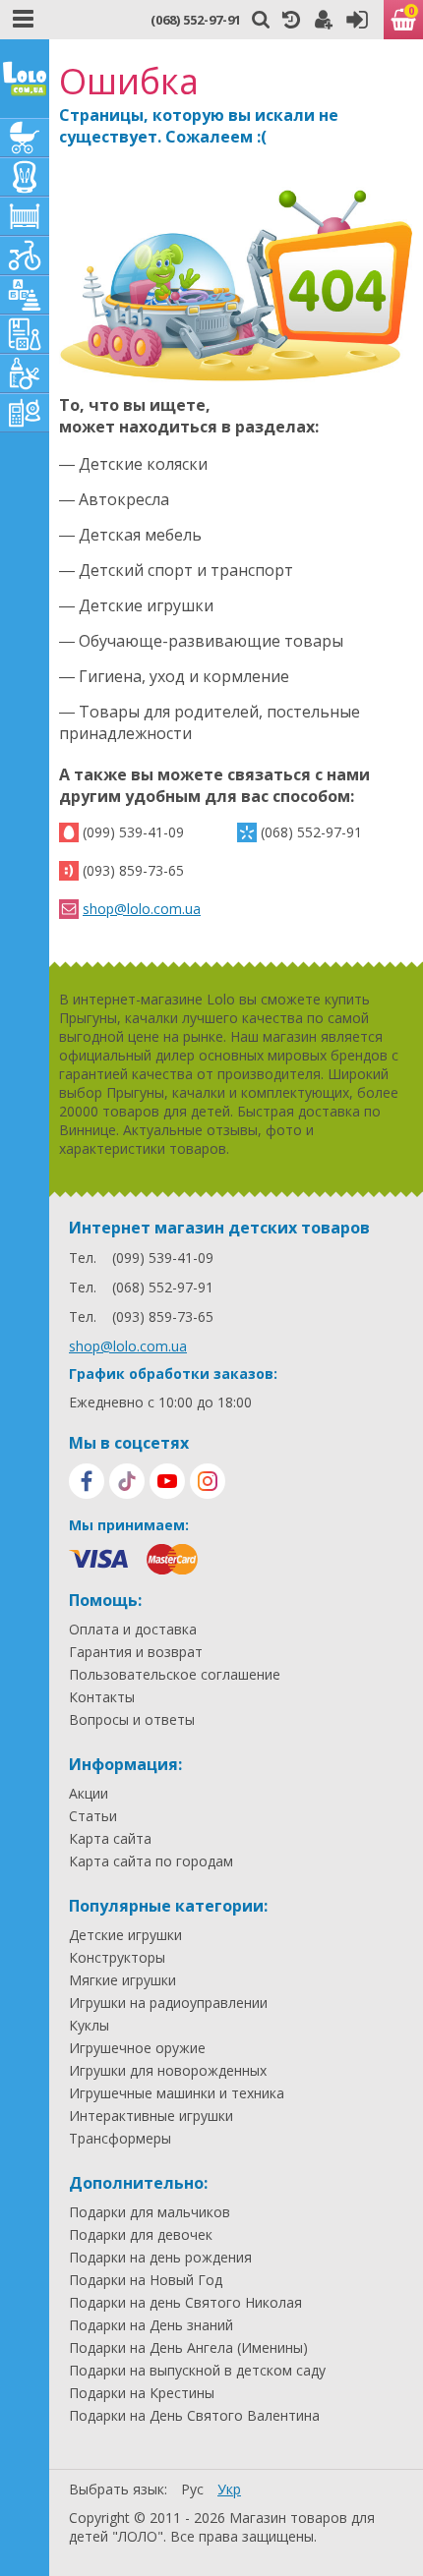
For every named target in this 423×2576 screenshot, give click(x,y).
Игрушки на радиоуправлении (168, 2003)
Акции (89, 1794)
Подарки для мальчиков (150, 2212)
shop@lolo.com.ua (142, 909)
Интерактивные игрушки (151, 2116)
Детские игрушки (125, 1935)
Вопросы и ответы (132, 1720)
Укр (229, 2489)
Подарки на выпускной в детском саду (197, 2371)
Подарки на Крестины (142, 2393)
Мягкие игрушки (122, 1980)
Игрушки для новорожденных (168, 2071)
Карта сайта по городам (151, 1861)
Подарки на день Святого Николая (185, 2303)
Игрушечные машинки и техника (177, 2093)
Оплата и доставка (133, 1630)
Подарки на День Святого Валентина (194, 2416)
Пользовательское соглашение (175, 1675)
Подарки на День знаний (151, 2325)
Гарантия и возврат (136, 1652)
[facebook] (87, 1481)
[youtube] (167, 1481)
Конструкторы (117, 1958)
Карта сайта (110, 1839)
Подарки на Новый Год (146, 2280)
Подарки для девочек (141, 2235)
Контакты (102, 1697)
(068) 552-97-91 (196, 20)
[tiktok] (127, 1481)
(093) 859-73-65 (133, 870)
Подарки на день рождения (160, 2258)
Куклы (89, 2026)
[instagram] (208, 1481)
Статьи (93, 1816)
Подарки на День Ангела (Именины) (188, 2348)
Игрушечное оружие (137, 2048)
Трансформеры (120, 2139)
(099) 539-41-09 (133, 832)
